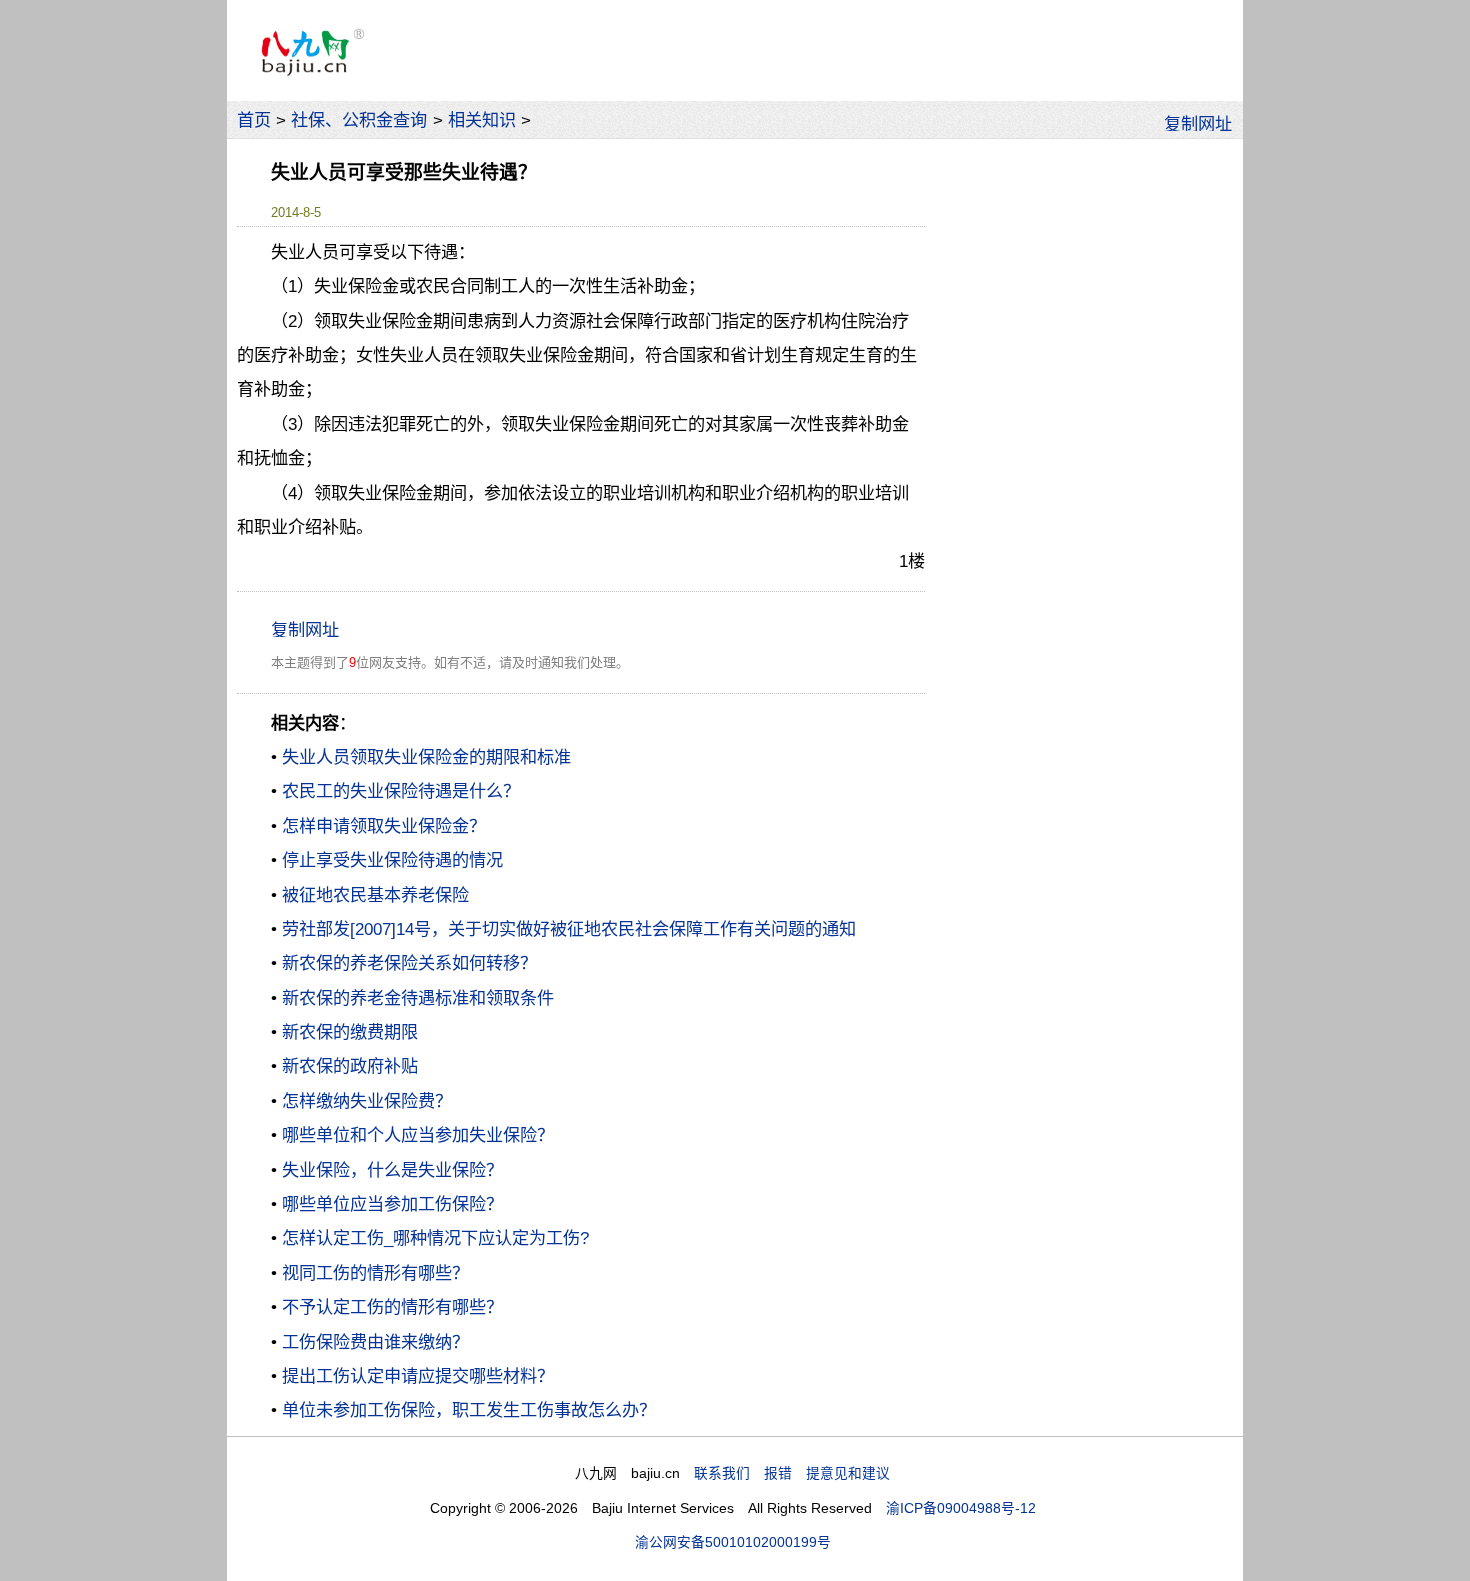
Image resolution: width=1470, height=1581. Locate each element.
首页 (254, 120)
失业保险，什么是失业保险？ (392, 1170)
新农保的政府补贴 (350, 1066)
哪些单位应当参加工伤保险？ (392, 1204)
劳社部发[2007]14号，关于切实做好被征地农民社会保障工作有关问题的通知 (569, 929)
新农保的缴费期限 (350, 1032)
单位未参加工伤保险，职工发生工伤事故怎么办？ (469, 1410)
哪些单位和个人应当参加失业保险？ (418, 1135)
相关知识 (482, 120)
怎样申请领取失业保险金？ (384, 826)
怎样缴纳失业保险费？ (367, 1101)
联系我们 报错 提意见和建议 (792, 1473)
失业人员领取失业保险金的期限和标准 (426, 757)
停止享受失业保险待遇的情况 (392, 860)
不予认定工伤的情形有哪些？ (392, 1307)
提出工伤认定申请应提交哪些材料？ (418, 1376)
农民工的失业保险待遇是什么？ (401, 791)
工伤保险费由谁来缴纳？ (375, 1342)
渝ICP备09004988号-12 (961, 1508)
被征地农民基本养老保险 (375, 895)
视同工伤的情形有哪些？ (375, 1273)
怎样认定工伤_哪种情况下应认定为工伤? (435, 1238)
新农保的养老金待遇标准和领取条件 (418, 998)
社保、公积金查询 (359, 120)
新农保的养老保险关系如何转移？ (409, 963)
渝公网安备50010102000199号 (733, 1542)
